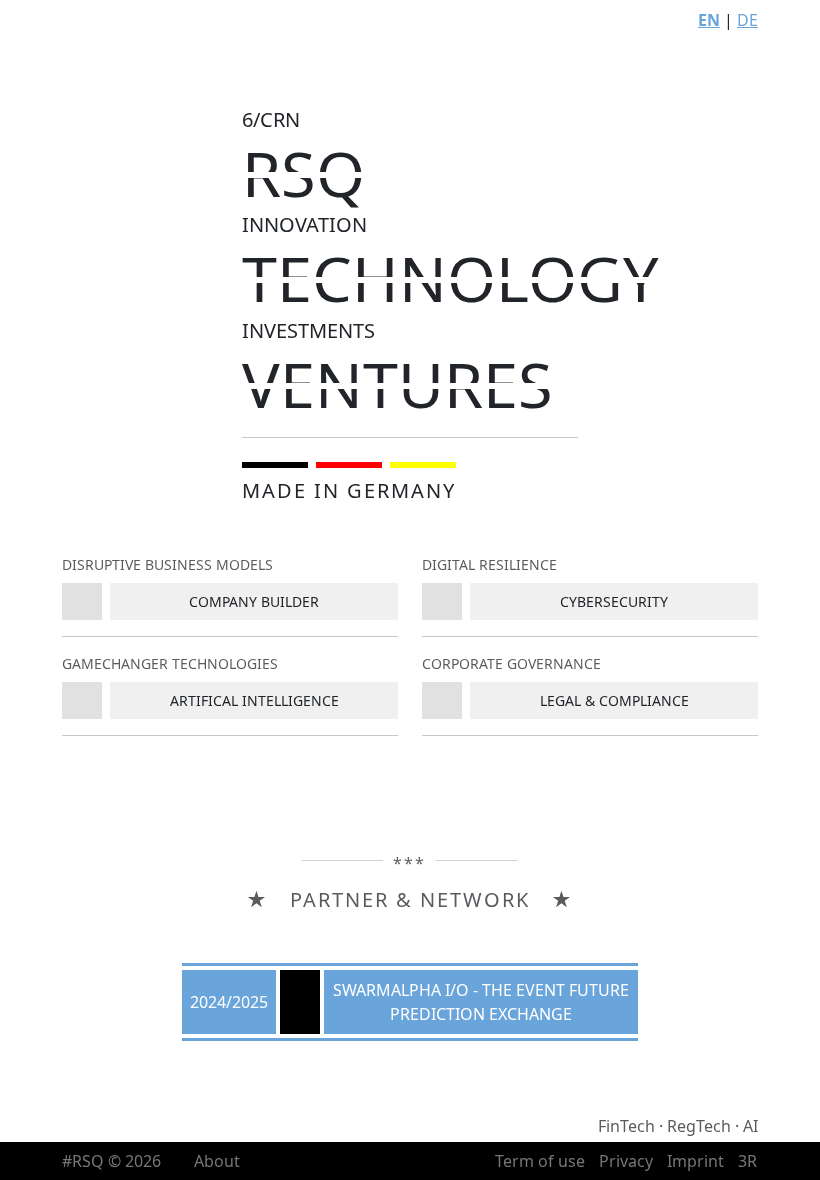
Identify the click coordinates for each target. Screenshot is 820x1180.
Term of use (540, 1161)
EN (709, 20)
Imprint (695, 1161)
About (217, 1161)
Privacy (626, 1161)
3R (747, 1161)
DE (747, 20)
